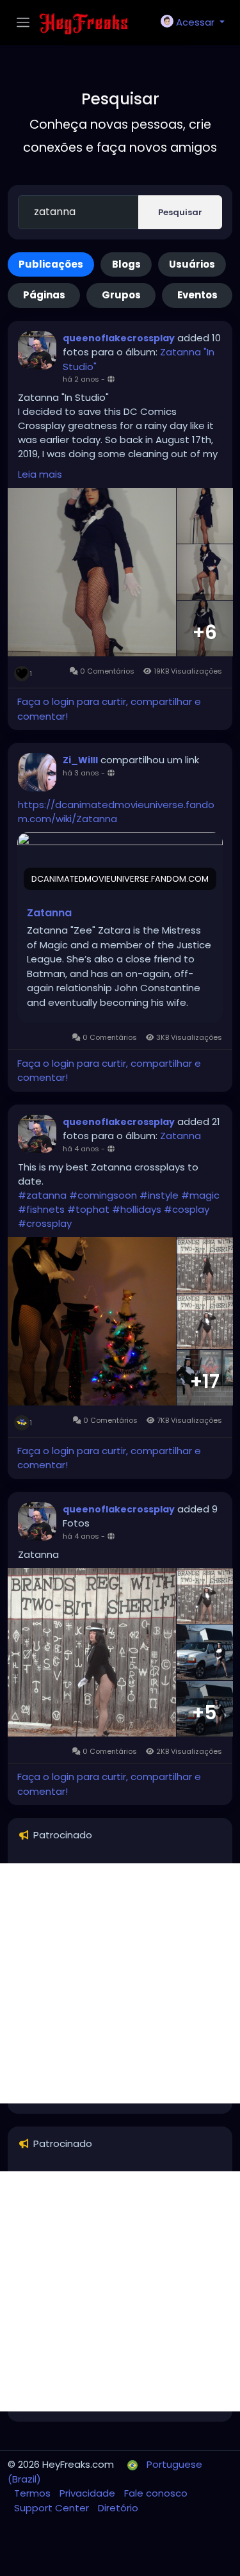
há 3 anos (81, 773)
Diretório (118, 2508)
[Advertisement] (120, 1983)
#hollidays (137, 1209)
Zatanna (49, 913)
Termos (34, 2493)
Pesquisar (180, 212)
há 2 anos (81, 379)
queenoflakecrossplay (119, 338)
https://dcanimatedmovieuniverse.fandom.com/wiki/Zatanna (116, 812)
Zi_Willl (80, 760)
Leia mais (40, 474)
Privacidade (89, 2493)
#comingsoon (103, 1195)
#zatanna (42, 1195)
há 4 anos (81, 1149)
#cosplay (187, 1209)
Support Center (53, 2508)
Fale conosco (156, 2493)
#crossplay (45, 1223)
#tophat (88, 1209)
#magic (200, 1195)
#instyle (159, 1195)
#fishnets (41, 1209)
